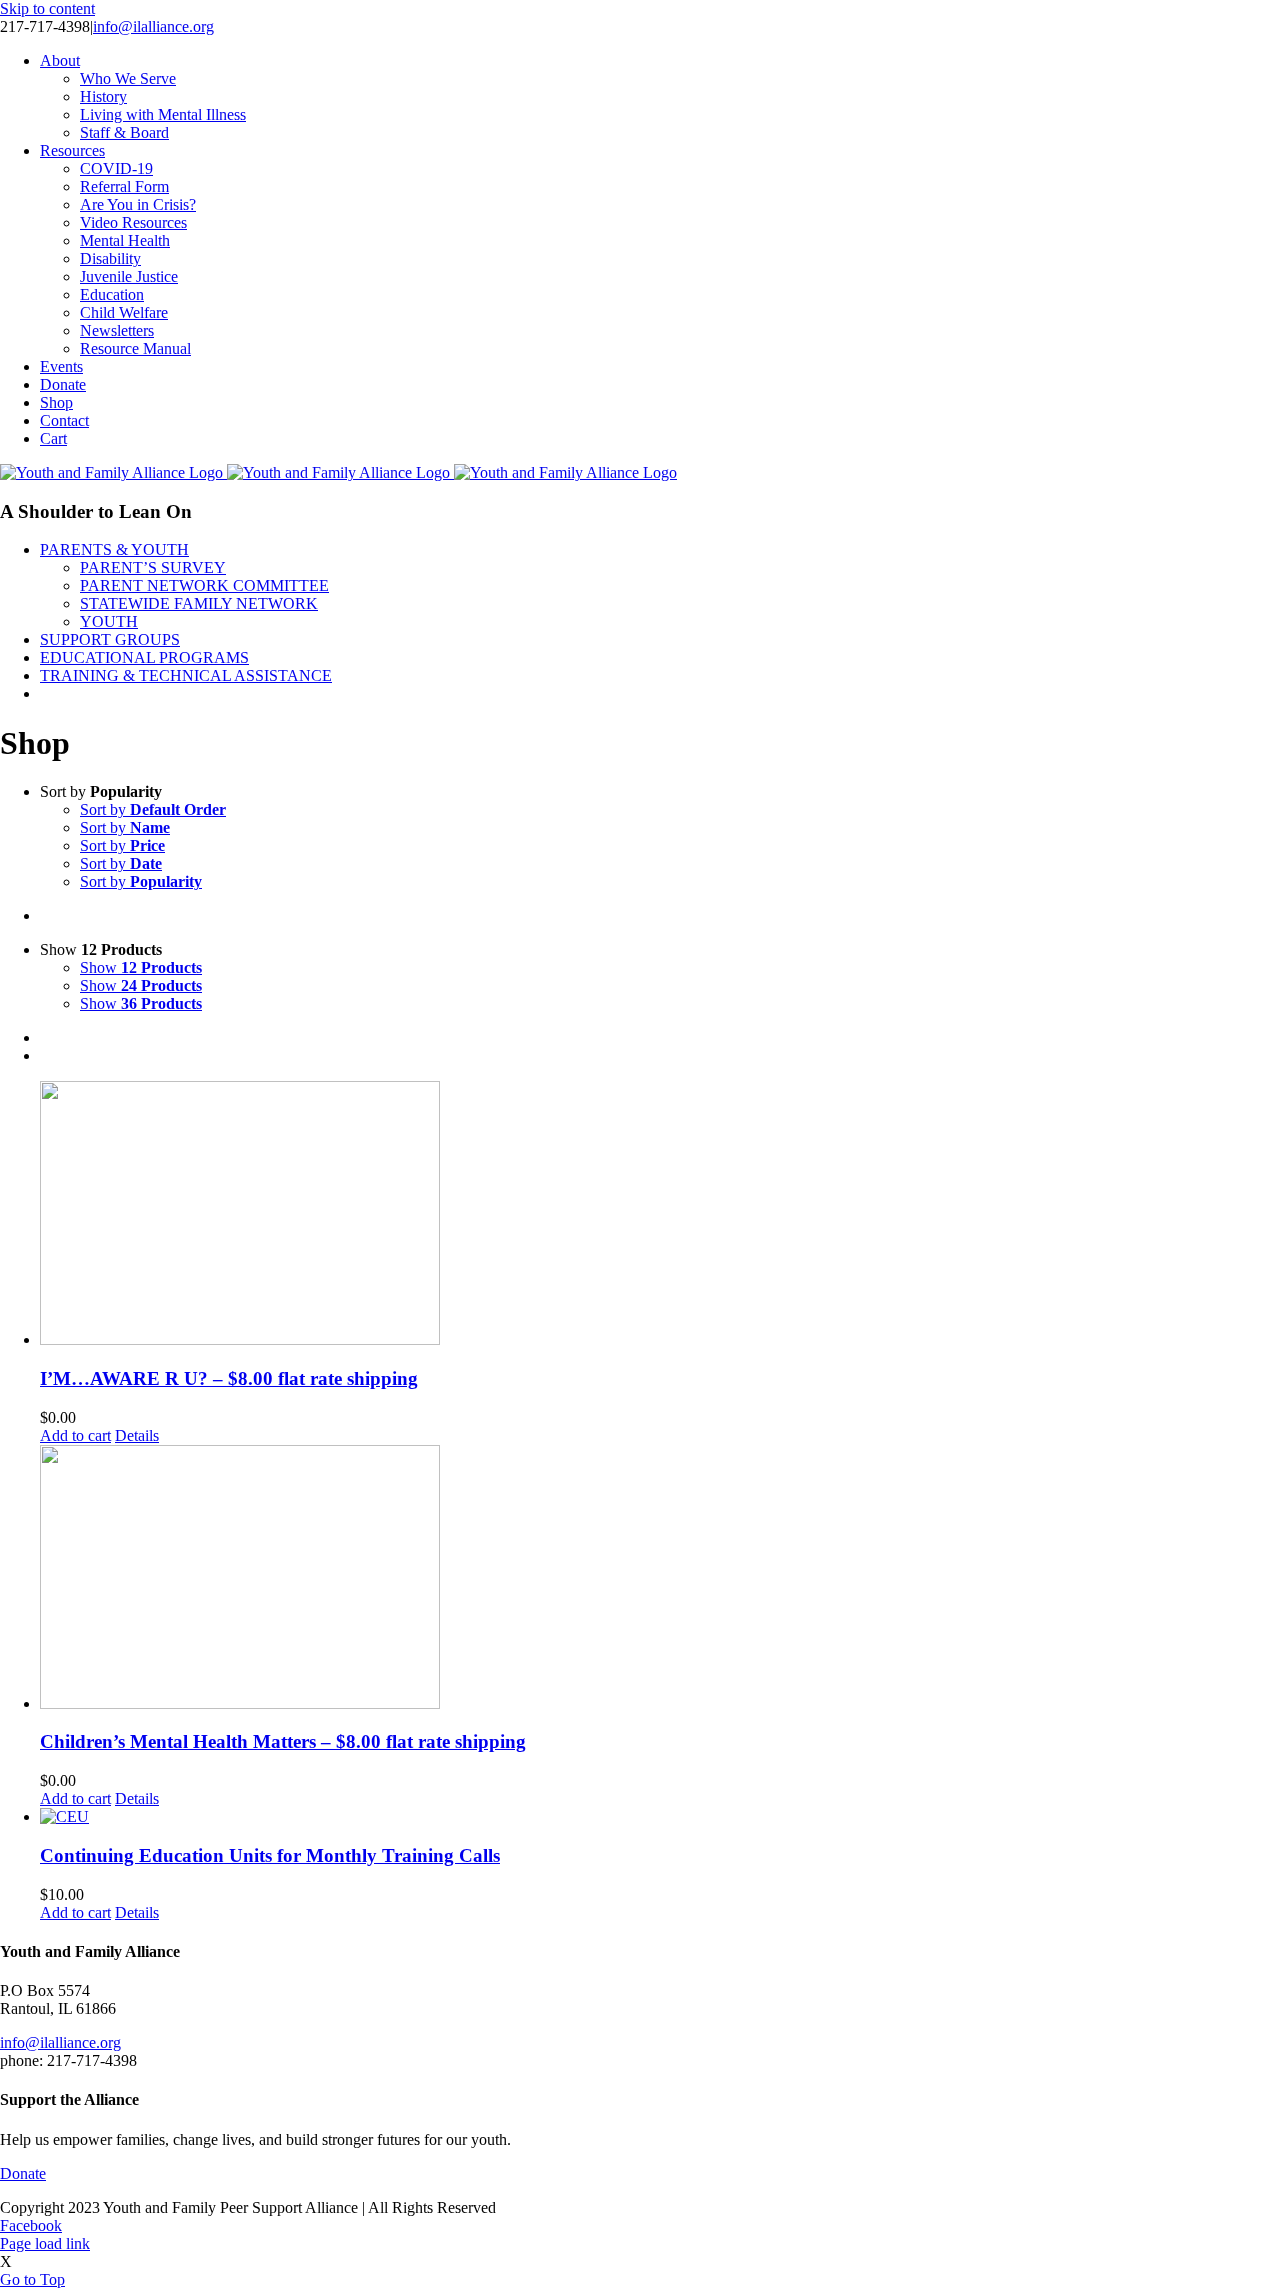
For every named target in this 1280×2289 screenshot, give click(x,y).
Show (141, 967)
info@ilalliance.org (153, 26)
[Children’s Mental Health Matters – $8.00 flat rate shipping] (660, 1579)
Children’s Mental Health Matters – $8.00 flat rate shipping (283, 1741)
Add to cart (75, 1435)
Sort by (153, 809)
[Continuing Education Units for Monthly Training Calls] (660, 1817)
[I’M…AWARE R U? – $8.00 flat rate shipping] (660, 1215)
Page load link (45, 2243)
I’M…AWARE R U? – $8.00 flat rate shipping (229, 1378)
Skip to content (47, 8)
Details (137, 1435)
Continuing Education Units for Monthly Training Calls (270, 1855)
